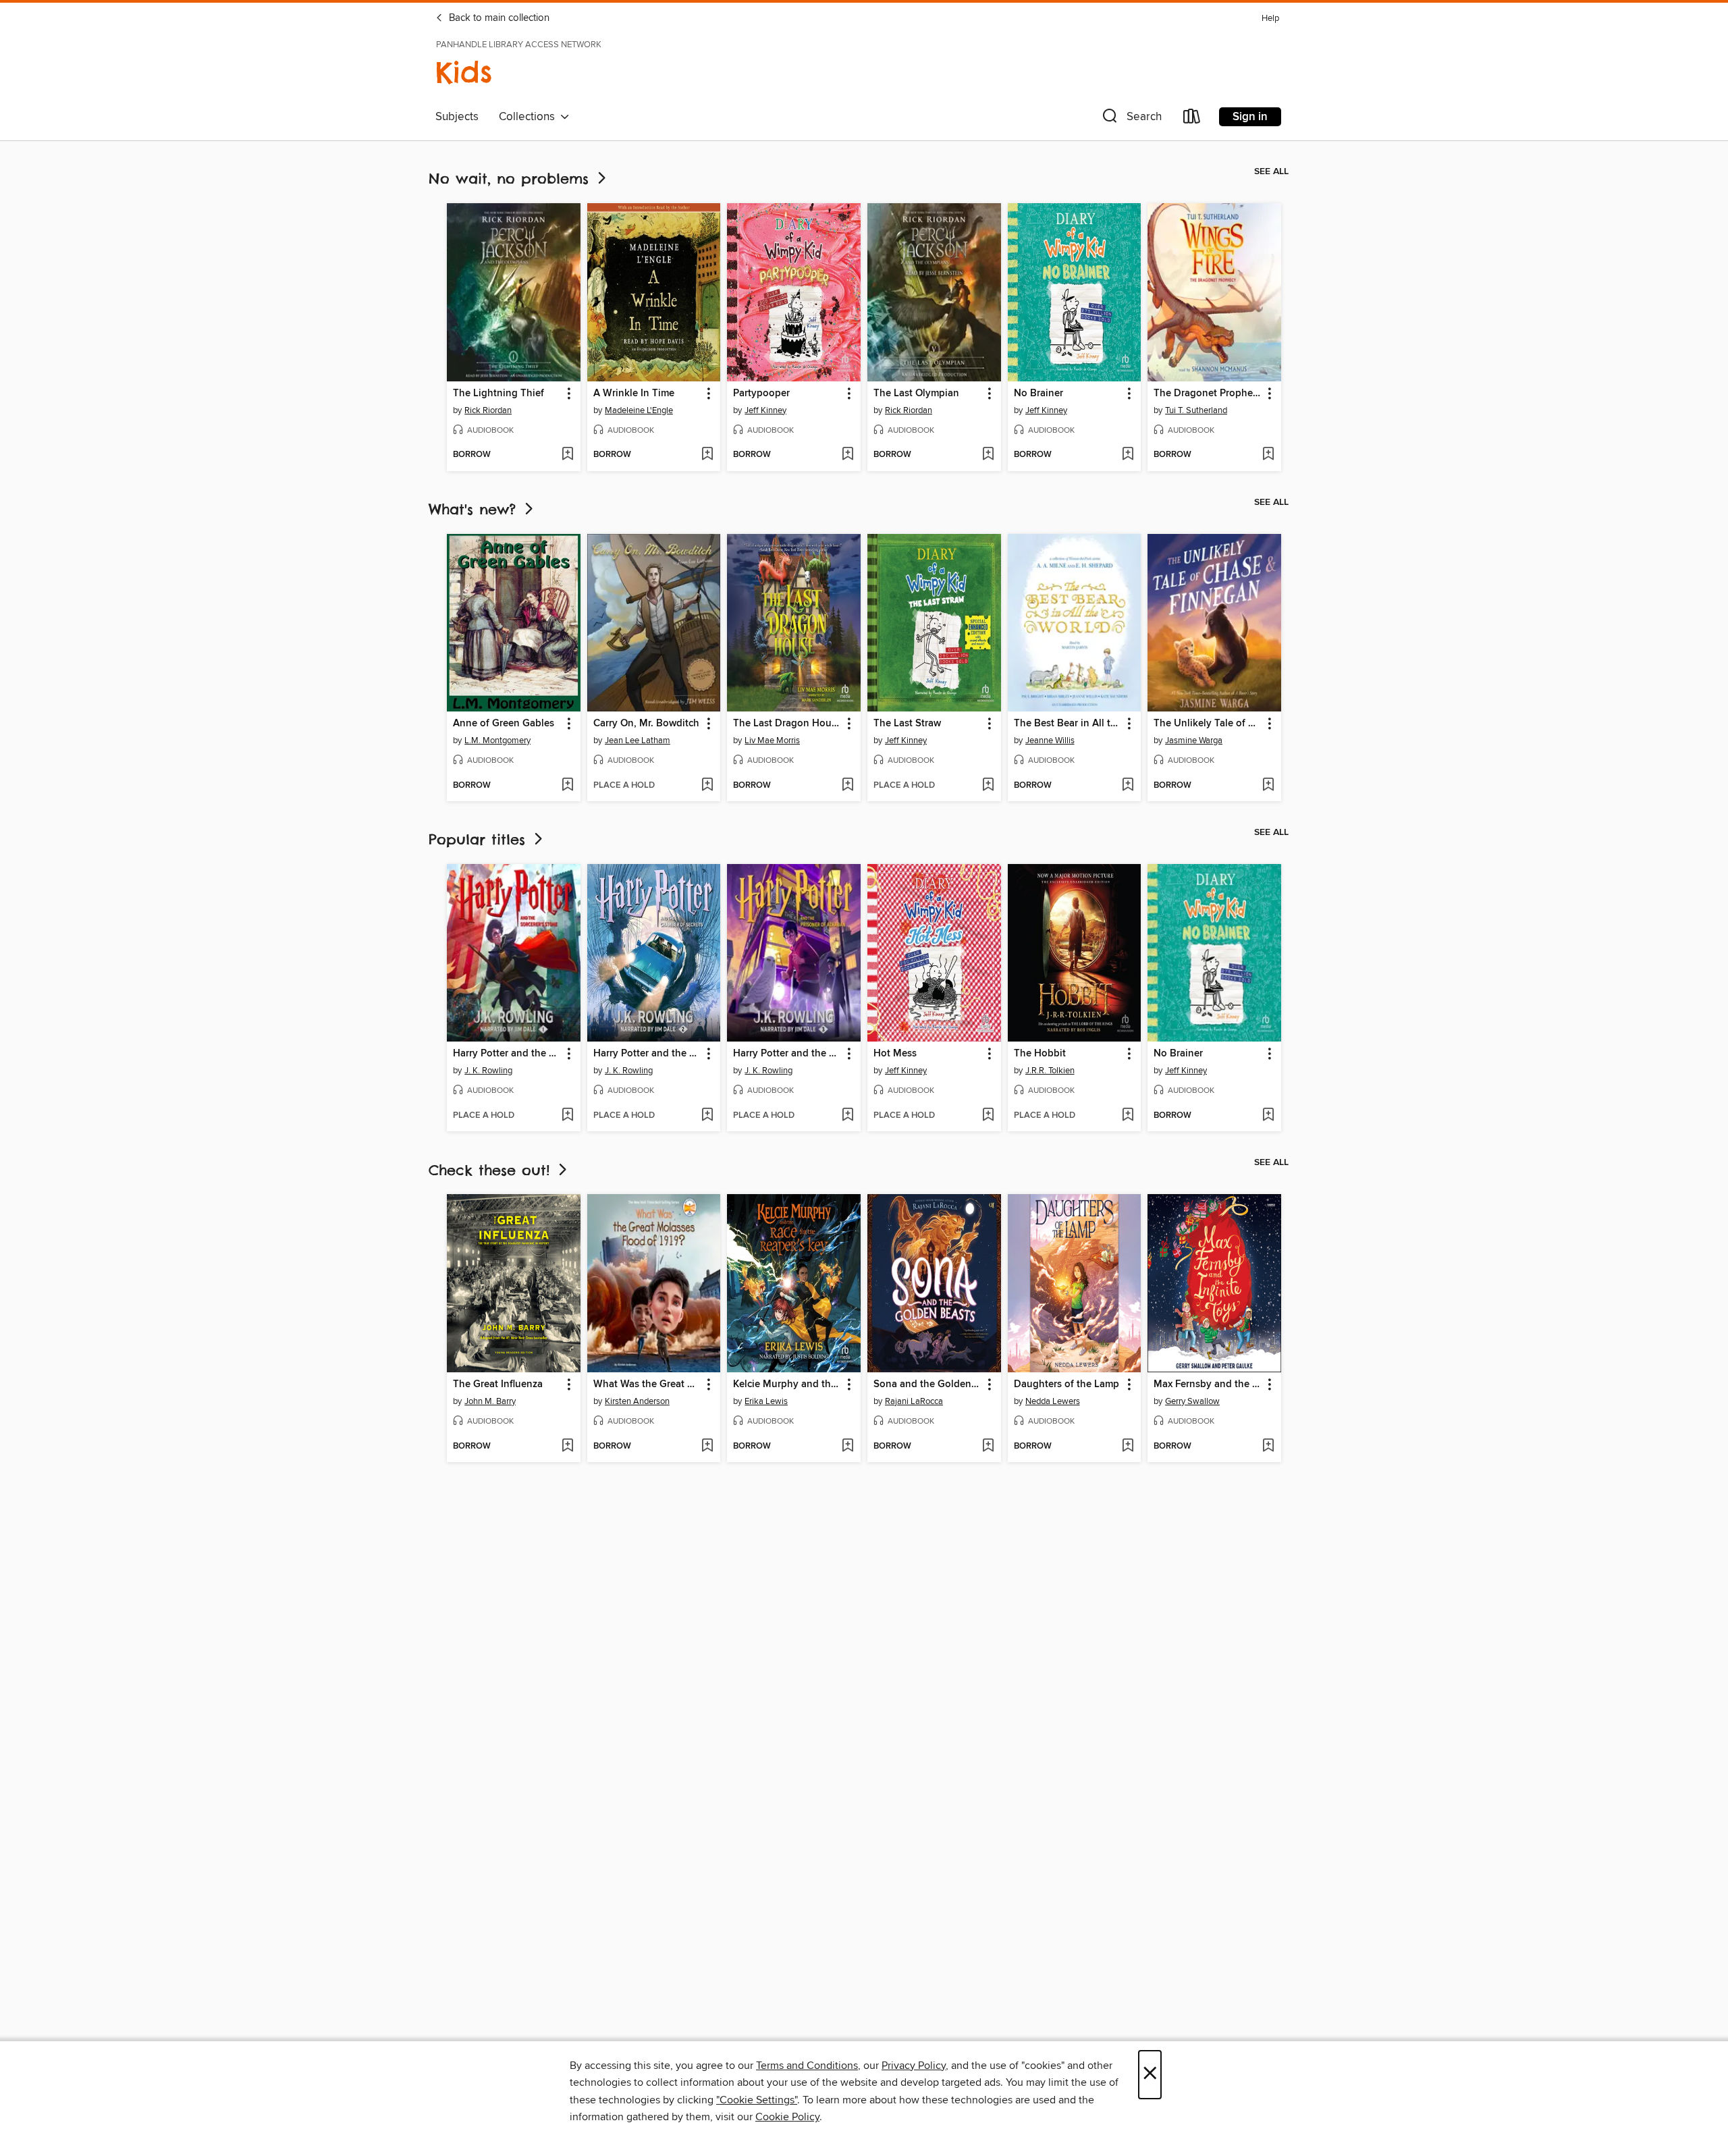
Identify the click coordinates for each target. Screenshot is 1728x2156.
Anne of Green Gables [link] (504, 724)
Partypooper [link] (761, 394)
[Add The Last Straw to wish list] (988, 786)
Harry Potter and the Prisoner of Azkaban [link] (787, 1054)
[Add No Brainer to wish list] (1128, 455)
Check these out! (492, 1170)
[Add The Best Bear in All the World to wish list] (1128, 786)
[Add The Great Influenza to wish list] (567, 1447)
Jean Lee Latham (638, 740)
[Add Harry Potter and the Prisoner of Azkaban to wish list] (847, 1116)
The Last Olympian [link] (916, 394)
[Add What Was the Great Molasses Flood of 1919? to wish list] (707, 1447)
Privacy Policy (914, 2066)
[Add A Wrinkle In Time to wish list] (707, 455)
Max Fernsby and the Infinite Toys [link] (1208, 1384)
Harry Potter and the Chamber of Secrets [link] (648, 1054)
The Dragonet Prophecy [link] (1208, 394)
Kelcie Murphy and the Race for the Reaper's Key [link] (787, 1384)
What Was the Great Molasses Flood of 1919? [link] (648, 1384)
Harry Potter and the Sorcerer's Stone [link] (507, 1054)
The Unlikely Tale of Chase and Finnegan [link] (1208, 724)
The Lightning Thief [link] (498, 394)
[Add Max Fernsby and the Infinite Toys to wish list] (1268, 1447)
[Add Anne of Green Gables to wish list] (567, 786)
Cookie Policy (787, 2117)
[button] (1131, 119)
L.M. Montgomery (497, 740)
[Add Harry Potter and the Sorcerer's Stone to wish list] (567, 1116)
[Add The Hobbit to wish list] (1128, 1116)
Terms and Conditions (807, 2066)
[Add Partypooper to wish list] (847, 455)
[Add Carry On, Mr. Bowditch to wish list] (707, 786)
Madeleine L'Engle (639, 410)
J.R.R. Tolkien (1050, 1071)
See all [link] (1271, 171)
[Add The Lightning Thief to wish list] (567, 455)
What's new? (475, 509)
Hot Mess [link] (895, 1054)
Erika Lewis (766, 1401)
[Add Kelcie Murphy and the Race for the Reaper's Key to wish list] (847, 1447)
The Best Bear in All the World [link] (1068, 724)
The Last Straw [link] (907, 724)
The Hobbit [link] (1040, 1054)
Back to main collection (498, 18)
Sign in (1250, 117)
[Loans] (1192, 119)
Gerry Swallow (1192, 1401)
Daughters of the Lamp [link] (1066, 1384)
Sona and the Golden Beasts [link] (928, 1384)
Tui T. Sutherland (1196, 410)
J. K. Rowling (488, 1071)
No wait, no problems (512, 179)
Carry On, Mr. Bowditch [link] (646, 724)
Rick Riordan (488, 410)
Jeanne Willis (1050, 740)
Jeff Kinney (765, 410)
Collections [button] (530, 117)
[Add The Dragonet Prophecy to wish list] (1268, 455)
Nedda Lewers (1053, 1401)
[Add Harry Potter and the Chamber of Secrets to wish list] (707, 1116)
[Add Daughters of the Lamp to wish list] (1128, 1447)
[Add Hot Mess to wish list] (988, 1116)
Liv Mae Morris (772, 740)
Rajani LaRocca (914, 1401)
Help (1270, 19)
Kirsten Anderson (637, 1401)
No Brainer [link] (1038, 394)
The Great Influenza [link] (498, 1384)
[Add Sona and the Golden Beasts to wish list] (988, 1447)
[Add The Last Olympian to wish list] (988, 455)
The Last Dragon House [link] (787, 724)
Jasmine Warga (1194, 740)
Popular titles (480, 839)
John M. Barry (490, 1401)
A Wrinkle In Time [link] (634, 394)
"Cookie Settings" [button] (757, 2100)
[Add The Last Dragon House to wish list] (847, 786)
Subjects (457, 117)
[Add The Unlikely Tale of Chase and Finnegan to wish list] (1268, 786)
